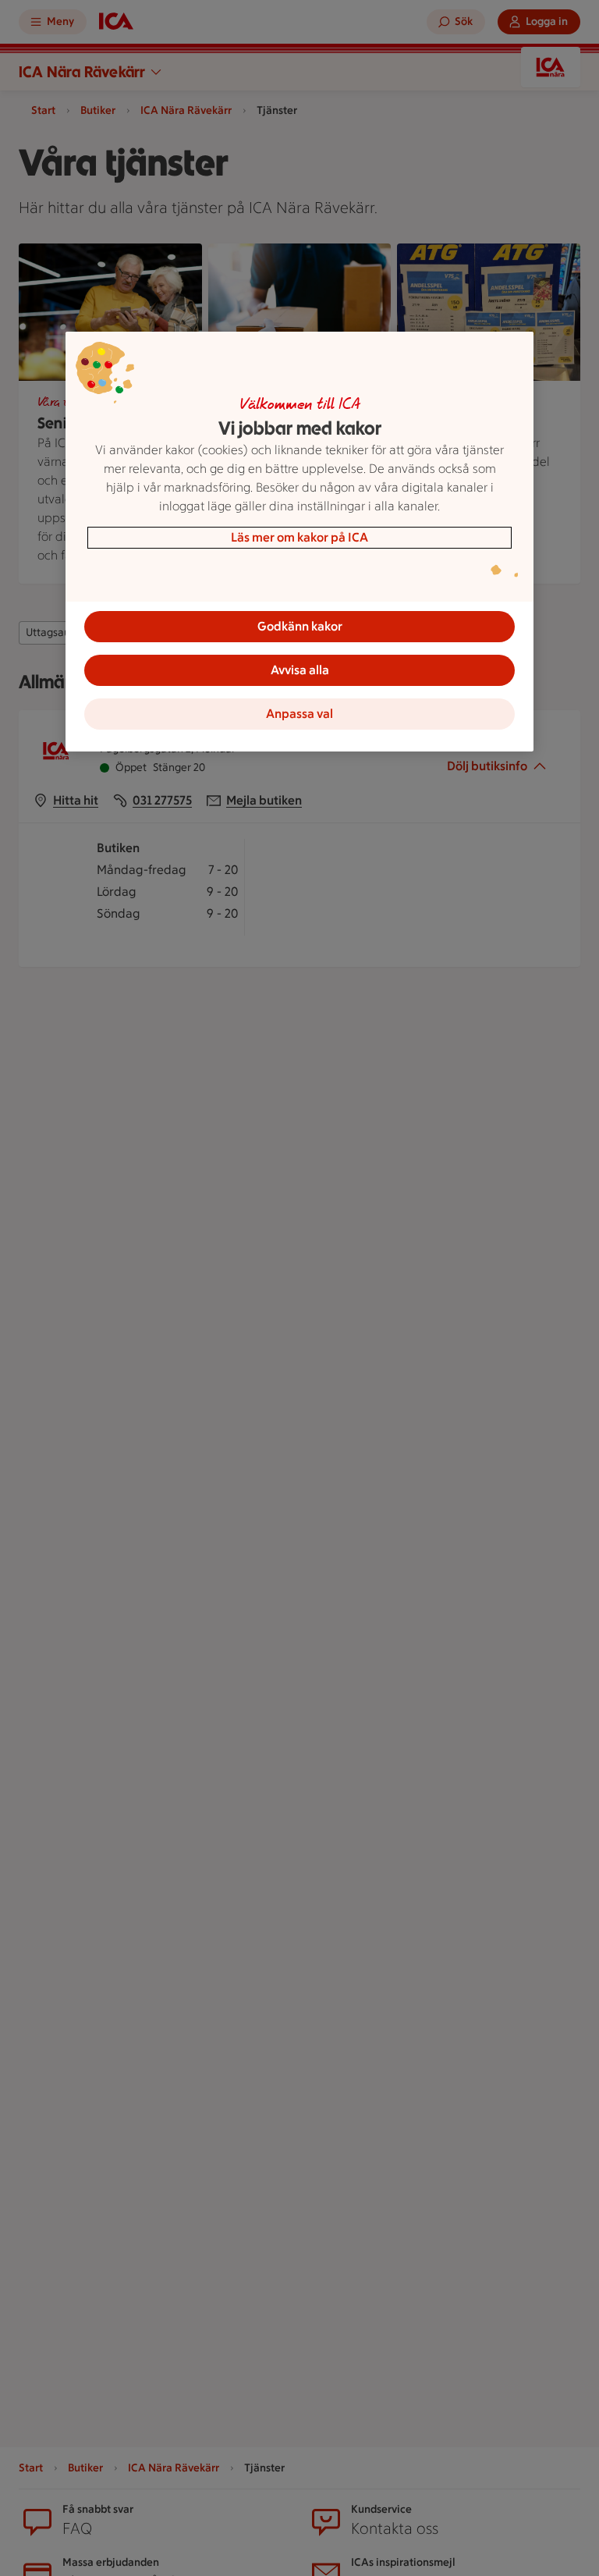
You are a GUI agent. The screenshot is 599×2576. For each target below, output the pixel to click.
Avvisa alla (300, 670)
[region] (299, 542)
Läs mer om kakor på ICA (299, 537)
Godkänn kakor (300, 626)
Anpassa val (299, 714)
